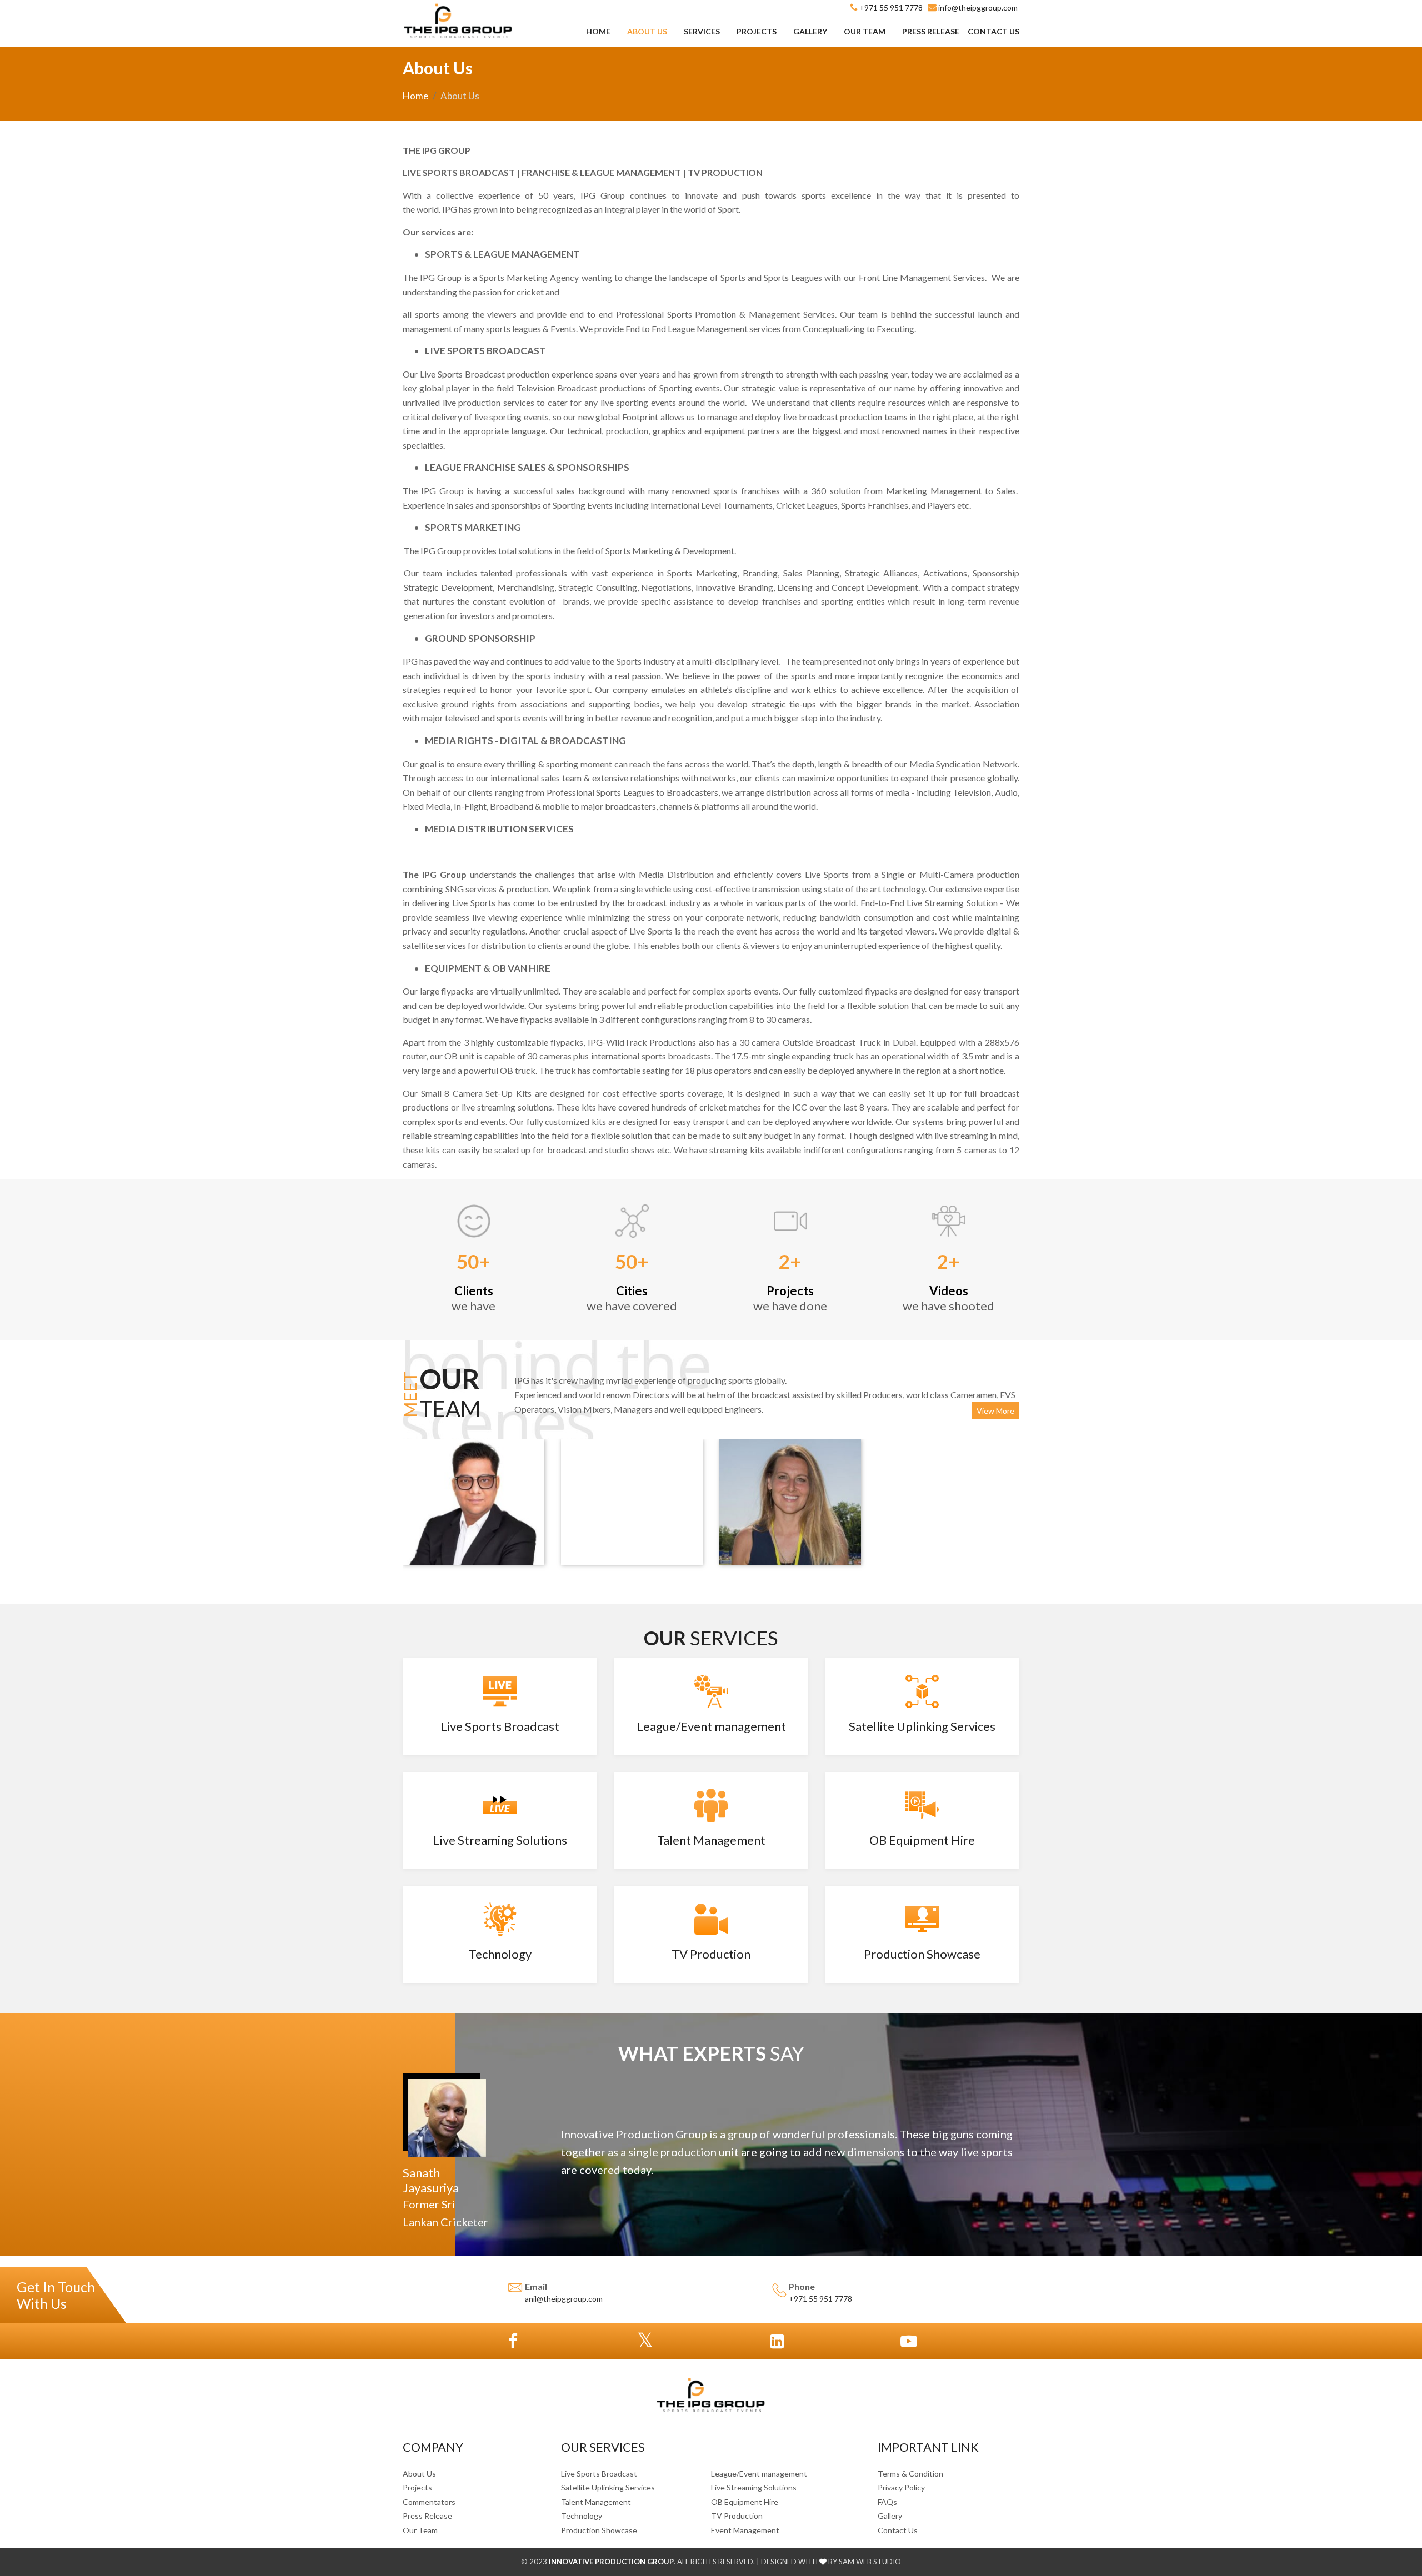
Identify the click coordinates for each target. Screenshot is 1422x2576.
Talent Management (596, 2502)
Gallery (810, 31)
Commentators (429, 2502)
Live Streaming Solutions (754, 2487)
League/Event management (759, 2474)
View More (995, 1411)
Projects (757, 31)
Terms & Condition (910, 2474)
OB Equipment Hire (745, 2502)
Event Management (745, 2530)
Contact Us (993, 31)
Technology (582, 2516)
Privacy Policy (901, 2487)
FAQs (887, 2502)
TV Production (737, 2516)
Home (598, 31)
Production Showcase (599, 2530)
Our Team (865, 31)
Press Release (931, 31)
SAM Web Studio (869, 2562)
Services (702, 31)
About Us (647, 31)
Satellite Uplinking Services (608, 2487)
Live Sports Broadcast (599, 2474)
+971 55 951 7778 (820, 2299)
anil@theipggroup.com (564, 2299)
